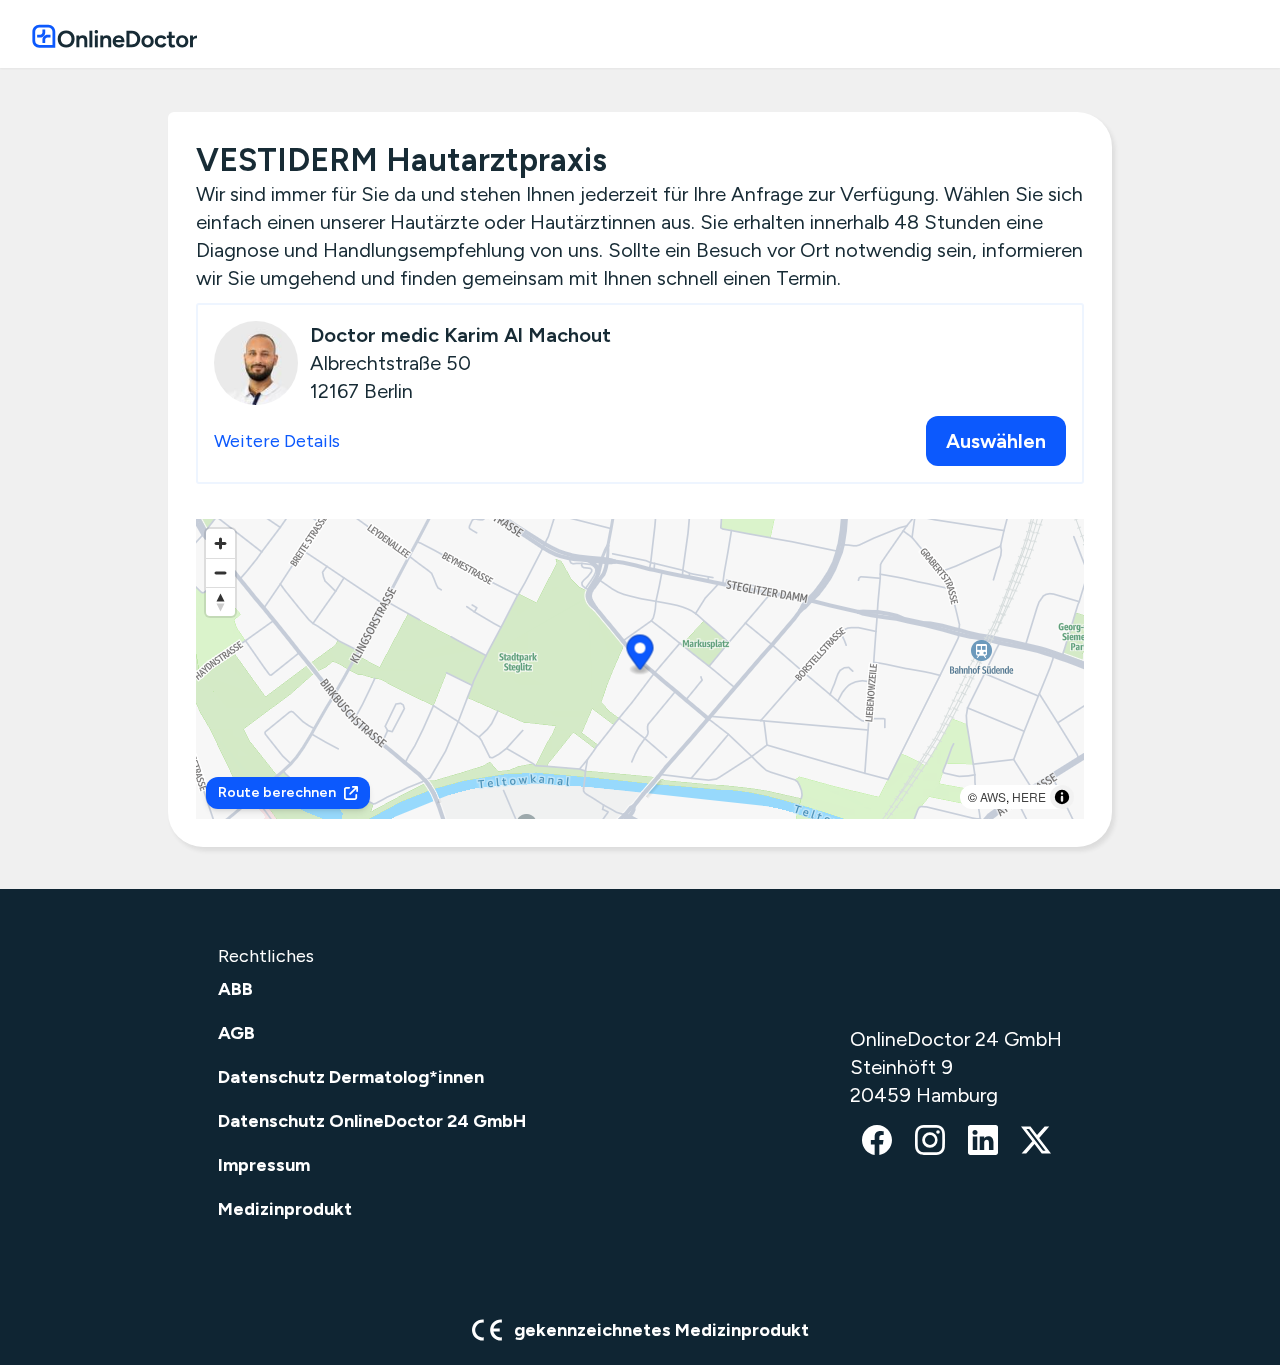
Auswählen (996, 441)
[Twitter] (1036, 1142)
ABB (235, 989)
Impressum (264, 1165)
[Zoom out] (220, 572)
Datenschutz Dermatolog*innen (351, 1077)
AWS (993, 796)
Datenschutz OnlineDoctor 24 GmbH (372, 1121)
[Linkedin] (983, 1142)
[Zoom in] (220, 543)
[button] (640, 655)
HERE (1029, 796)
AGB (236, 1033)
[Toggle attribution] (1062, 797)
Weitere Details (277, 441)
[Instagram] (930, 1142)
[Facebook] (877, 1142)
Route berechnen (277, 792)
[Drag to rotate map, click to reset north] (220, 601)
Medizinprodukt (285, 1209)
